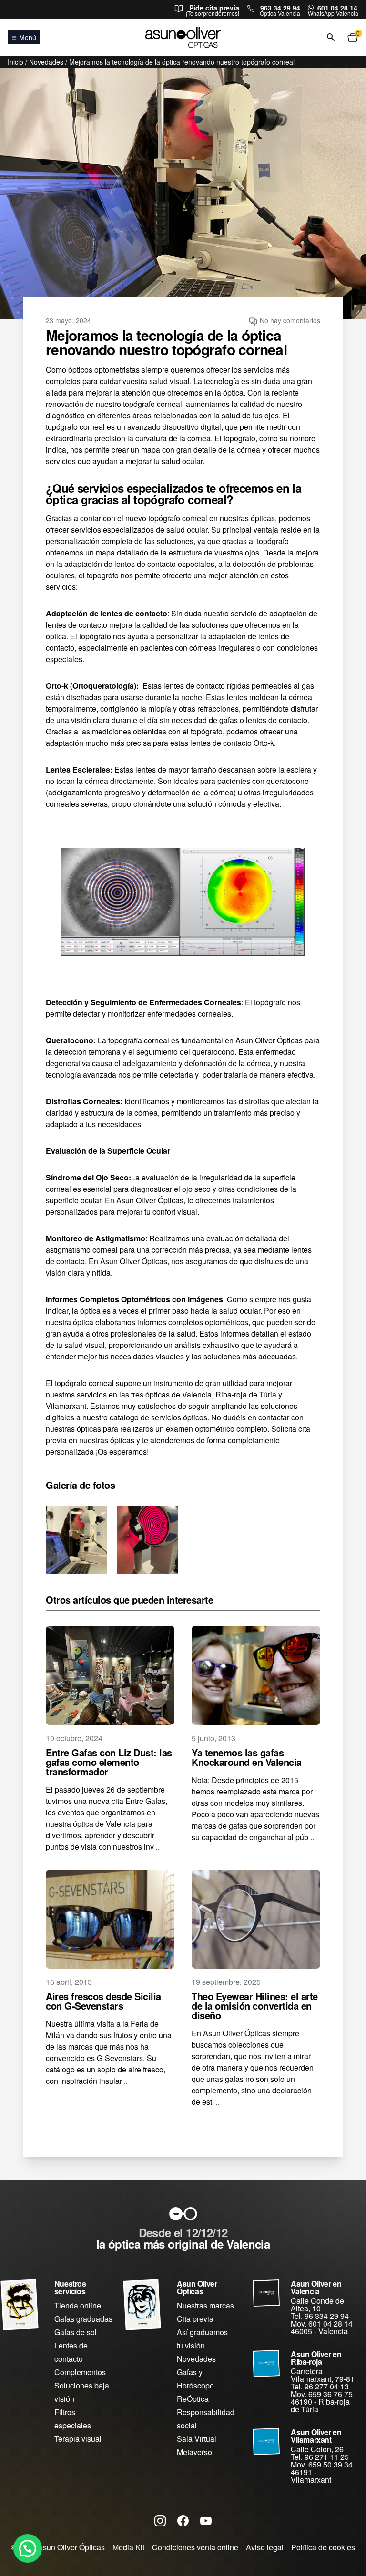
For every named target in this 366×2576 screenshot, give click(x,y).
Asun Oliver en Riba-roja (316, 2358)
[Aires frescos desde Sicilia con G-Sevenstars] (110, 1919)
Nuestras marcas (205, 2305)
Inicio (15, 62)
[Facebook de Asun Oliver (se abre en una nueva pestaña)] (183, 2520)
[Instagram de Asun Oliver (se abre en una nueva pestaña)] (160, 2520)
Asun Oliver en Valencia (316, 2287)
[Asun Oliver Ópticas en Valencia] (266, 2293)
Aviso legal (265, 2547)
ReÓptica (193, 2399)
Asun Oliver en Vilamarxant (316, 2436)
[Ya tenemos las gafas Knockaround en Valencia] (256, 1675)
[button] (28, 2548)
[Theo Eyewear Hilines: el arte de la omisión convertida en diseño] (256, 1919)
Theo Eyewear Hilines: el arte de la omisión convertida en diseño (255, 2006)
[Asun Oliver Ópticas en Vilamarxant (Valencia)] (266, 2442)
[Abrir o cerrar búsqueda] (331, 38)
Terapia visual (78, 2439)
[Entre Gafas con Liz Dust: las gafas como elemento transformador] (110, 1675)
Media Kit (128, 2547)
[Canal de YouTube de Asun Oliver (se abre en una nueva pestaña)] (206, 2520)
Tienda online (78, 2305)
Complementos (80, 2372)
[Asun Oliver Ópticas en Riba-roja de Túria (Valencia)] (266, 2363)
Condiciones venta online (195, 2547)
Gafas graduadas (83, 2319)
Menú (28, 37)
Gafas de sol (76, 2332)
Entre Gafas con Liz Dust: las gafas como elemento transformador (109, 1762)
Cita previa (195, 2319)
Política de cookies (323, 2547)
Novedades (46, 62)
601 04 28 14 (337, 8)
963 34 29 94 (280, 8)
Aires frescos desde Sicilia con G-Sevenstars (103, 2001)
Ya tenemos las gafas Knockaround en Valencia (247, 1757)
